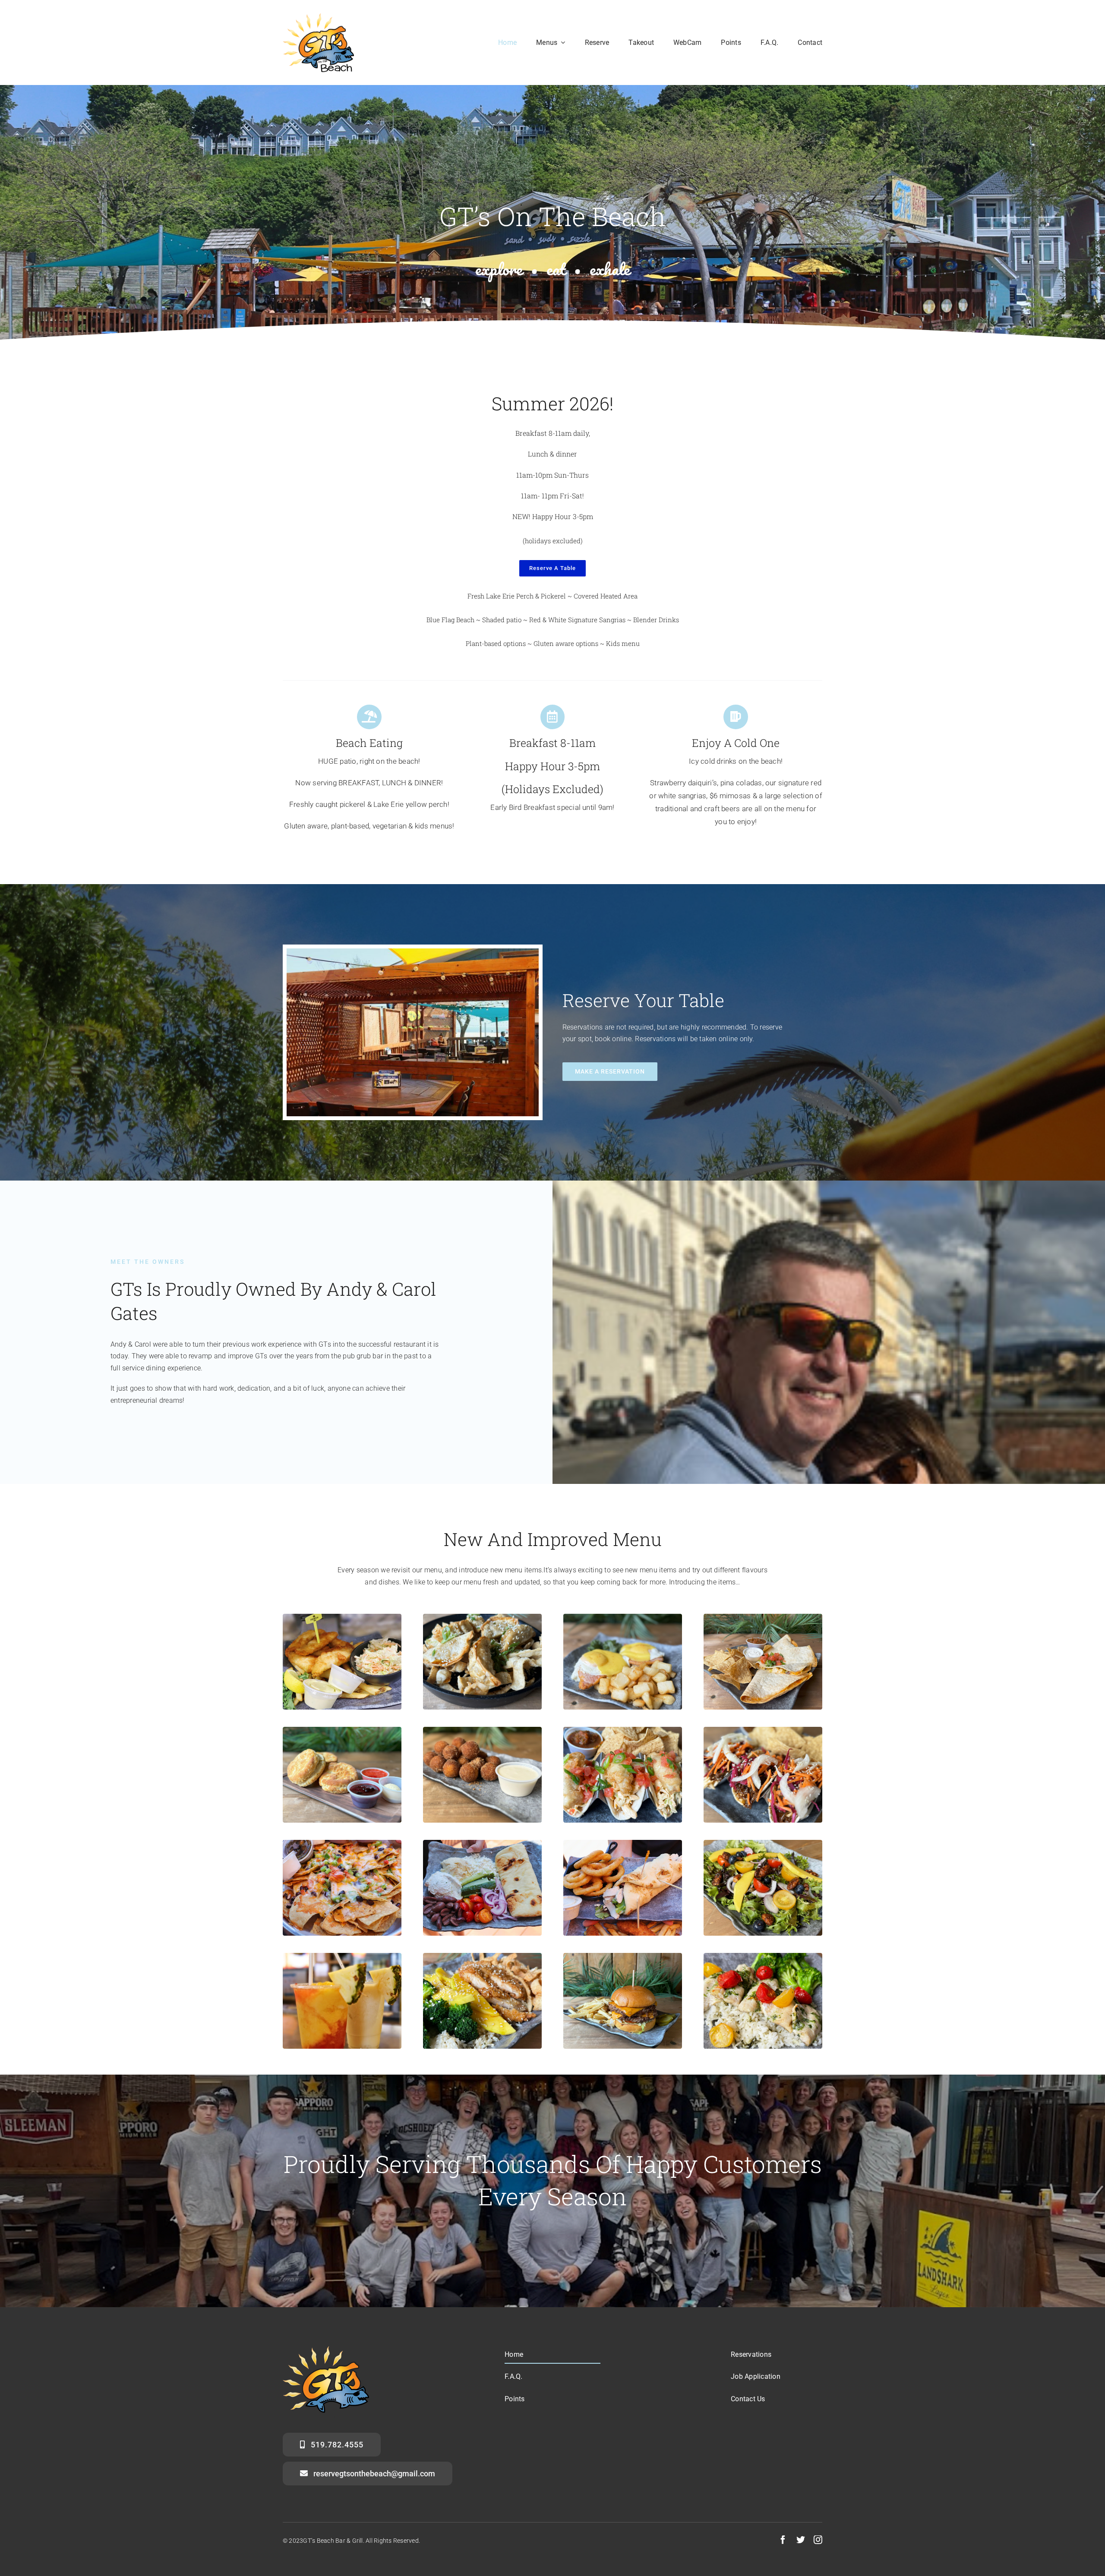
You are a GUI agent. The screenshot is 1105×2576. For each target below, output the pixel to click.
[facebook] (783, 2540)
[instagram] (818, 2540)
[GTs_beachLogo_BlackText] (318, 16)
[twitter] (801, 2540)
